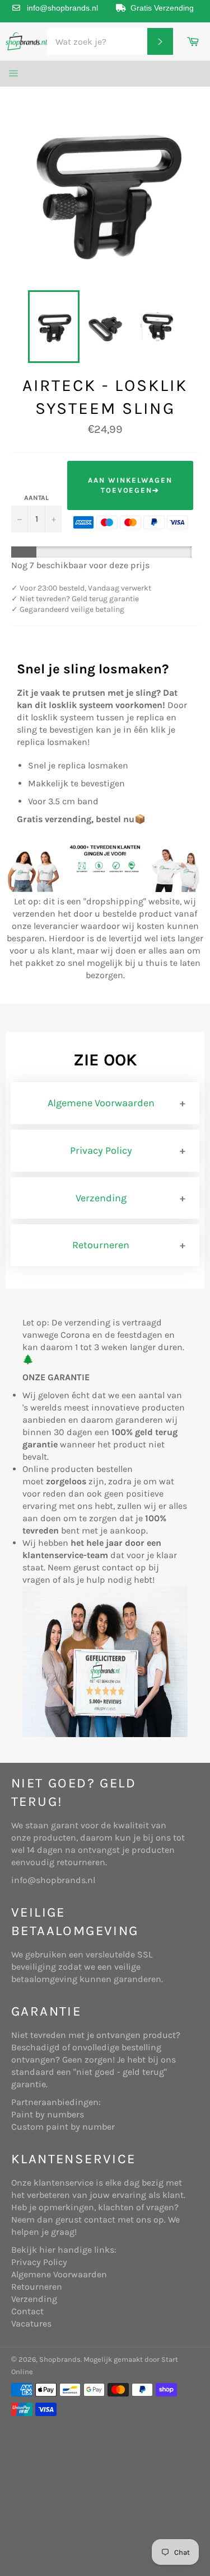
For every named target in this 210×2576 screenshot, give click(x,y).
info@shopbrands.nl (62, 8)
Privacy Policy (101, 1150)
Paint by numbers (48, 2114)
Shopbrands (60, 2359)
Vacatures (31, 2323)
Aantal (36, 498)
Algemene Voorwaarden (101, 1103)
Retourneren (101, 1245)
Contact (27, 2311)
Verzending (101, 1198)
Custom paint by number (63, 2127)
